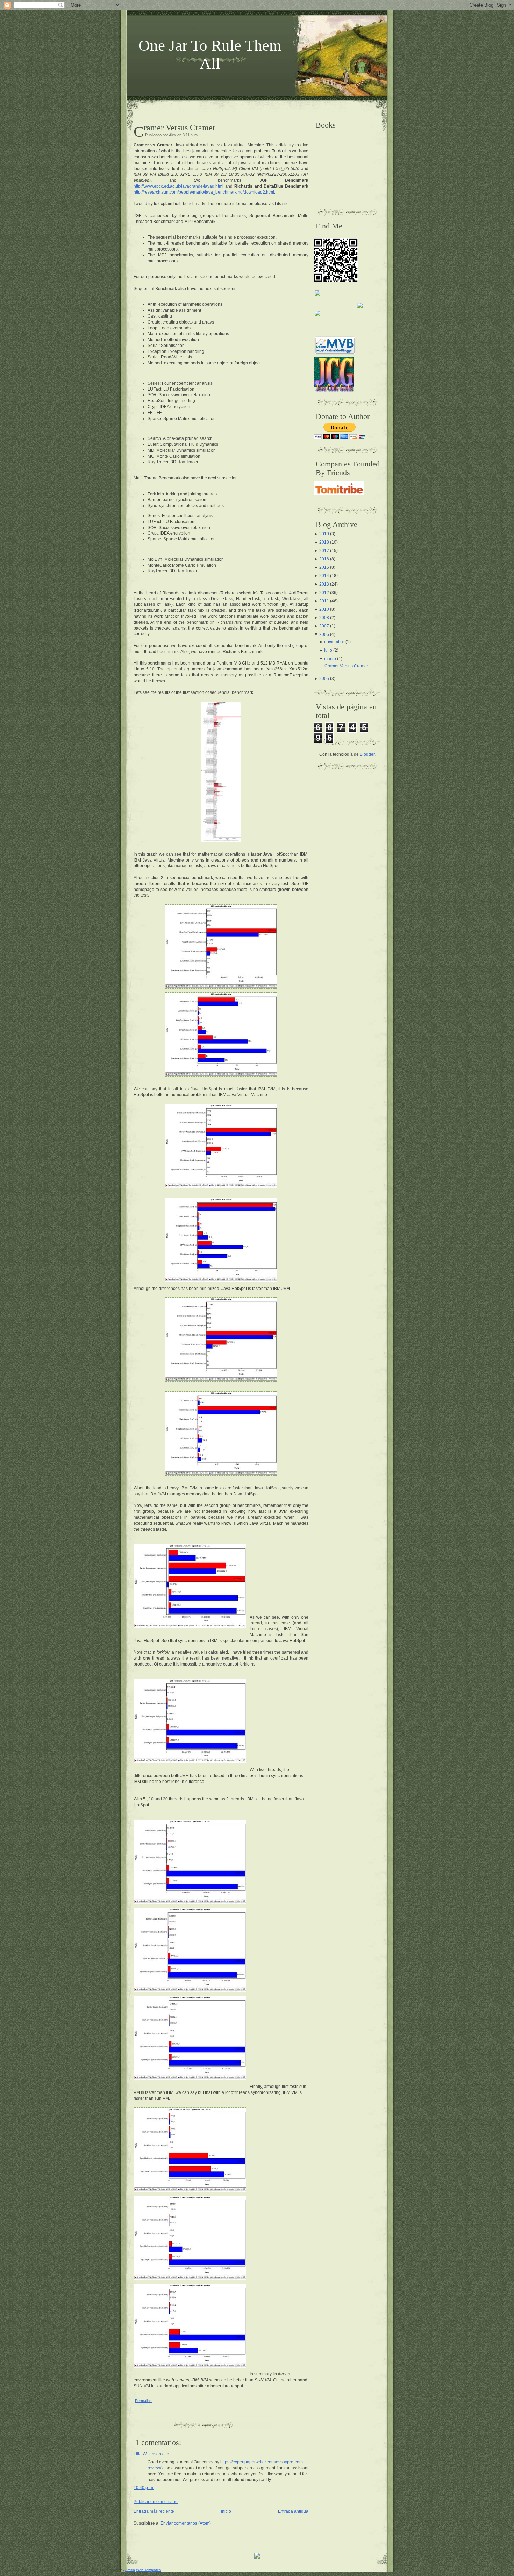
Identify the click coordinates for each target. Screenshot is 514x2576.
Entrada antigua (293, 2511)
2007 (324, 626)
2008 (324, 618)
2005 (324, 679)
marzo (330, 659)
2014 (324, 576)
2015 (324, 567)
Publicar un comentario (156, 2502)
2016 (324, 559)
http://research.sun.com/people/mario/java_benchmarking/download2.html (204, 192)
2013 (324, 584)
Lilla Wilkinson (147, 2454)
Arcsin (130, 2570)
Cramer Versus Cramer (180, 128)
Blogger (367, 754)
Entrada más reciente (154, 2511)
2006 (324, 634)
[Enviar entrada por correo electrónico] (158, 2401)
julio (328, 650)
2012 (324, 593)
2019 (324, 534)
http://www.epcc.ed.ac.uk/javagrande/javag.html (179, 186)
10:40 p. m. (144, 2488)
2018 (324, 542)
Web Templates (148, 2570)
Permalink (143, 2401)
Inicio (226, 2511)
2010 (324, 609)
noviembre (334, 642)
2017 (324, 551)
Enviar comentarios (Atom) (186, 2523)
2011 (324, 601)
